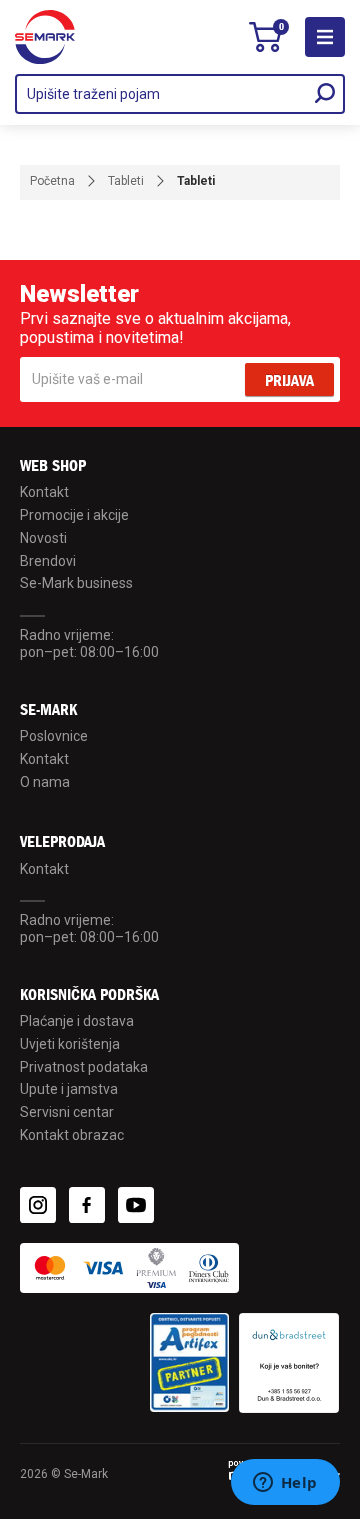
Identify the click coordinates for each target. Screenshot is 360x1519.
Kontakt (44, 492)
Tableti (126, 181)
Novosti (43, 538)
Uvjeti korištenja (70, 1044)
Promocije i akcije (74, 515)
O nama (45, 782)
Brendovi (48, 561)
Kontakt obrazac (72, 1135)
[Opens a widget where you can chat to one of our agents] (285, 1484)
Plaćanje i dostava (77, 1021)
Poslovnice (54, 736)
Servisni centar (67, 1112)
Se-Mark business (76, 583)
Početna (52, 181)
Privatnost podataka (84, 1067)
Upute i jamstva (69, 1089)
